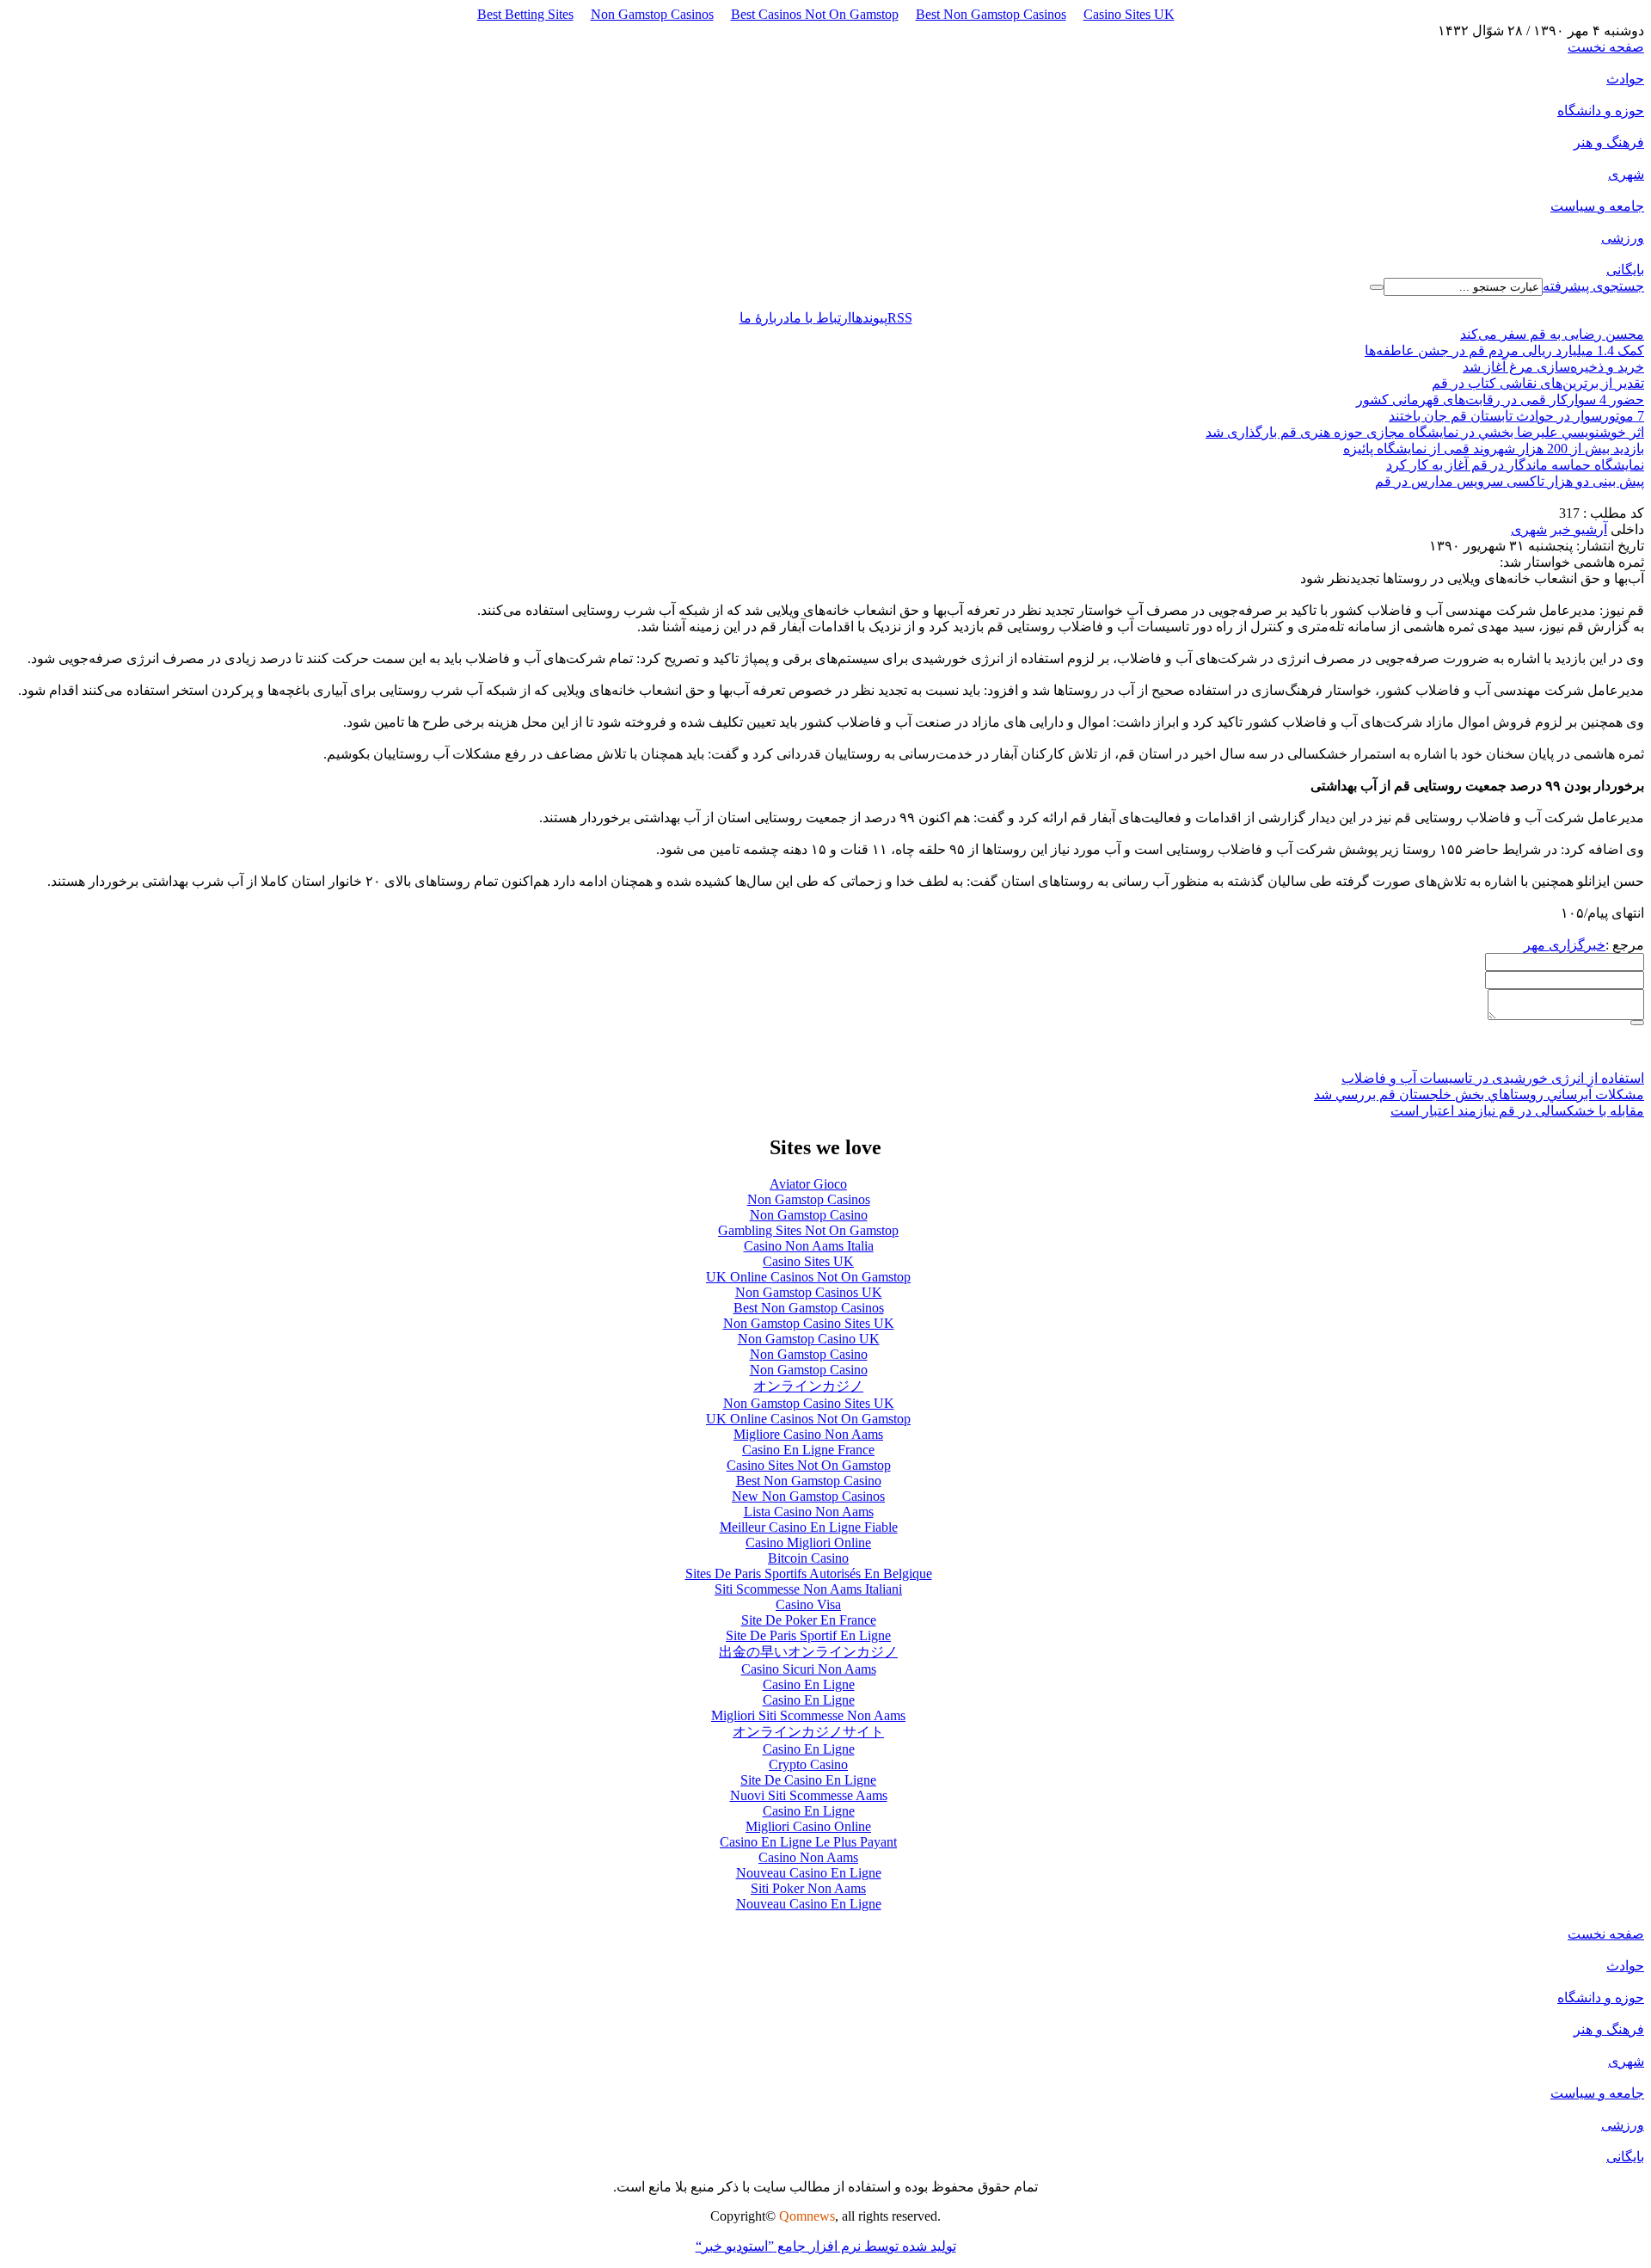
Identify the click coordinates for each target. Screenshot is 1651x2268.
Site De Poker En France (809, 1620)
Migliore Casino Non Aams (808, 1434)
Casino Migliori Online (808, 1543)
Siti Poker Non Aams (808, 1888)
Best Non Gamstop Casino (809, 1481)
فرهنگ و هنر (1609, 142)
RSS (900, 318)
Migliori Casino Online (808, 1826)
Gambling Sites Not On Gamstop (808, 1230)
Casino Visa (808, 1604)
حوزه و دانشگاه (1601, 111)
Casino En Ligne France (808, 1450)
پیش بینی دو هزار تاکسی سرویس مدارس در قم (1510, 481)
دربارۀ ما (764, 318)
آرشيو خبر (1579, 529)
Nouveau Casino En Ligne (809, 1873)
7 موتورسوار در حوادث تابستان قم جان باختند (1516, 416)
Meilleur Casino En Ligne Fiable (809, 1527)
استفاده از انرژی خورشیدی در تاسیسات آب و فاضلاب (1493, 1078)
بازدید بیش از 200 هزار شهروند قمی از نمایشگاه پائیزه (1494, 449)
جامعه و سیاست (1597, 206)
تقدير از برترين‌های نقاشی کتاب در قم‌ (1538, 383)
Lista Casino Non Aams (809, 1512)
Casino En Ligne (809, 1684)
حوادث (1625, 79)
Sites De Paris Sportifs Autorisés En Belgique (809, 1573)
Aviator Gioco (808, 1184)
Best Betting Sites (525, 14)
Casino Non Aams (808, 1857)
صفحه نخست (1606, 47)
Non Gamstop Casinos (652, 14)
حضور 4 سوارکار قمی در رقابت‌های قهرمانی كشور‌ (1500, 400)
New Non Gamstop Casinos (808, 1496)
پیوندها (869, 318)
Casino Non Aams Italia (809, 1246)
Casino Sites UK (1129, 14)
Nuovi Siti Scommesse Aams (809, 1795)
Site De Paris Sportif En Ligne (808, 1635)
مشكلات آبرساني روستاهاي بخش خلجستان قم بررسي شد (1479, 1094)
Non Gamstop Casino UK (809, 1339)
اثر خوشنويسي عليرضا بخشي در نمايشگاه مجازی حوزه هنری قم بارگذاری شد (1425, 432)
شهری (1626, 174)
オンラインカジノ (808, 1386)
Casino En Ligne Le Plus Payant (808, 1842)
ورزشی (1623, 238)
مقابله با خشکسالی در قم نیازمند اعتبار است (1517, 1111)
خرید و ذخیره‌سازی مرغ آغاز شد (1553, 367)
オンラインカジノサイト (808, 1732)
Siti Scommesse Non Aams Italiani (808, 1589)
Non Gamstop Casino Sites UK (809, 1323)
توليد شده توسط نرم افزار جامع (826, 2246)
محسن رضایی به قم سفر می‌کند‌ (1552, 334)
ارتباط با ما (820, 318)
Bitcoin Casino (808, 1558)
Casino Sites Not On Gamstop (809, 1465)
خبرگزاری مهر (1565, 945)
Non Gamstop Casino (809, 1215)
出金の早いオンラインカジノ (808, 1652)
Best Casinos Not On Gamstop (815, 14)
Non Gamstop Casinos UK (809, 1292)
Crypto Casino (808, 1764)
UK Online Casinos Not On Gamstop (808, 1277)
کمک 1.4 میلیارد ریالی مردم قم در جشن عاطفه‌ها (1504, 350)
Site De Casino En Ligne (808, 1780)
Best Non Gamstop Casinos (991, 14)
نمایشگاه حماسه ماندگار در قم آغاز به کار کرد (1515, 465)
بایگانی (1625, 270)
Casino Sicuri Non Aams (809, 1669)
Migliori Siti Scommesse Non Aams (808, 1715)
